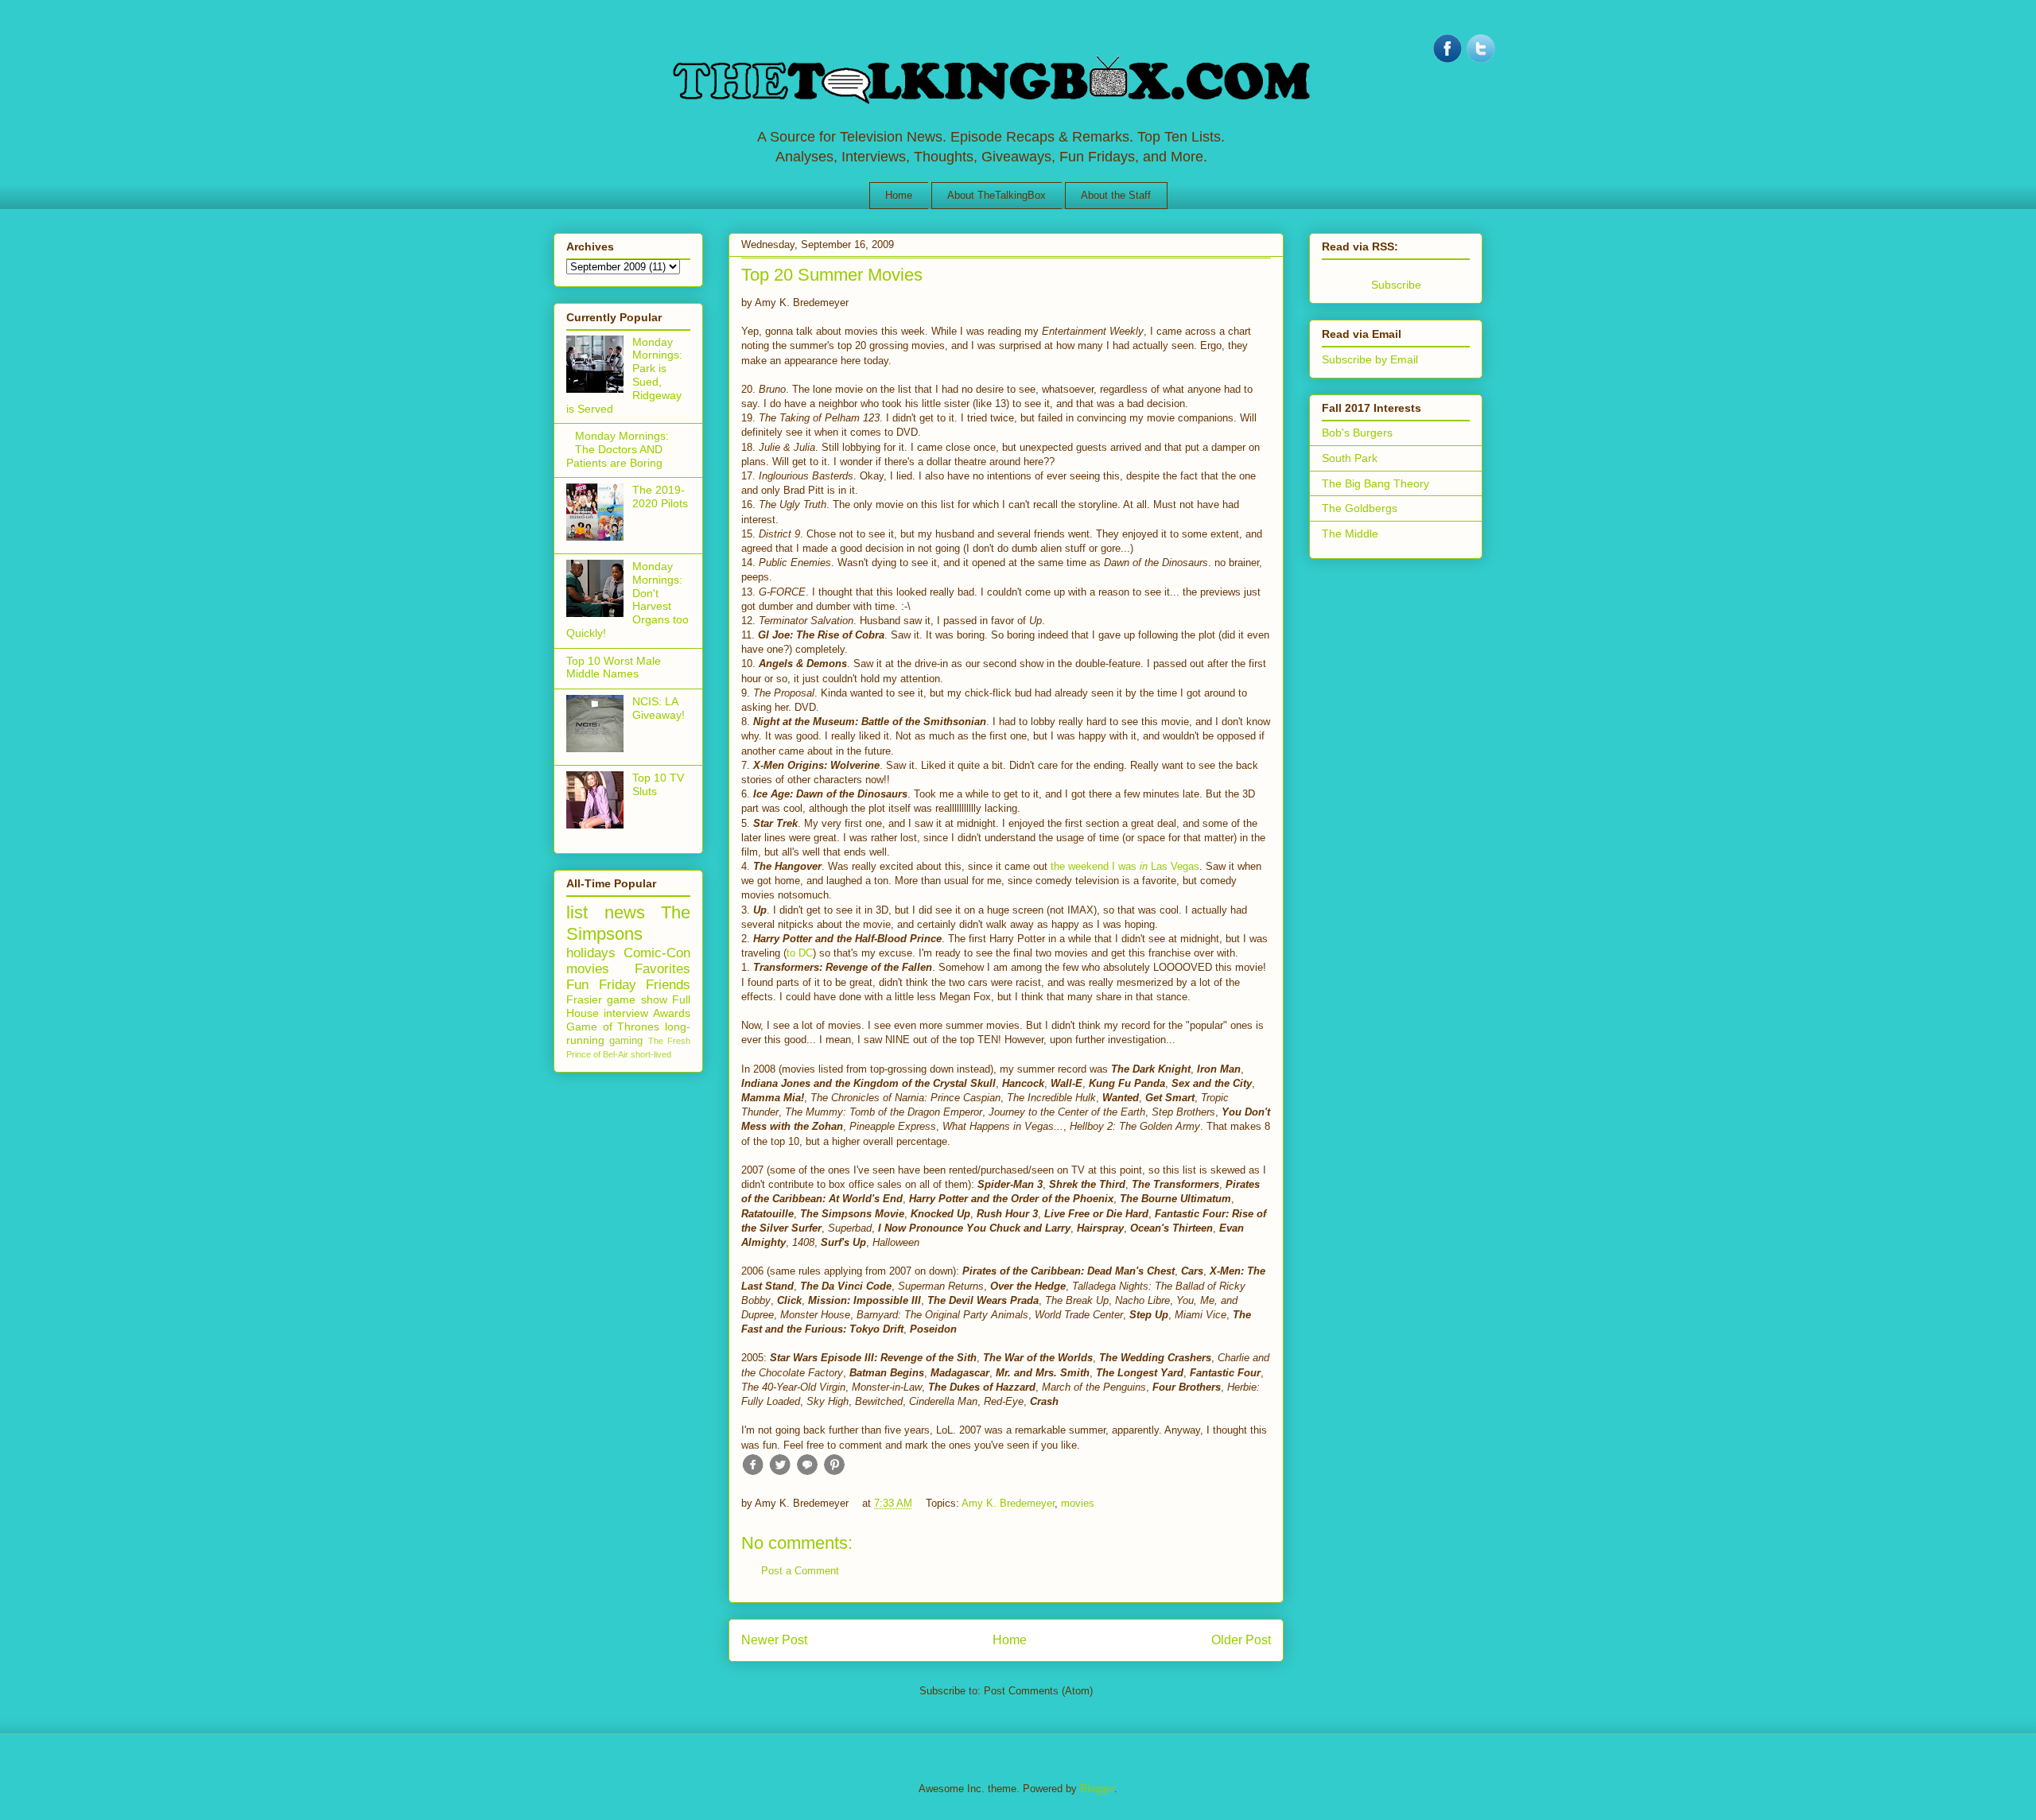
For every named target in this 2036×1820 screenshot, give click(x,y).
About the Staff (1116, 195)
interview (626, 1013)
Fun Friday (601, 985)
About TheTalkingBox (997, 195)
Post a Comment (800, 1571)
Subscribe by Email (1370, 359)
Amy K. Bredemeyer (1008, 1503)
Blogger (1097, 1789)
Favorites (662, 969)
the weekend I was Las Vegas (1125, 866)
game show (637, 999)
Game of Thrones (613, 1026)
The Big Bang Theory (1375, 483)
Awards (672, 1013)
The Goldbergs (1360, 508)
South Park (1350, 458)
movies (1078, 1503)
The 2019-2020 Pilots (660, 497)
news (625, 912)
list (577, 912)
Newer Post (774, 1640)
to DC (800, 953)
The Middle (1350, 534)
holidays (591, 953)
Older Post (1241, 1640)
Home (899, 195)
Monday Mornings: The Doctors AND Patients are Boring (618, 449)
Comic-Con (657, 953)
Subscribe (1396, 285)
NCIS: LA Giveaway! (659, 708)
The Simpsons (628, 923)
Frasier (584, 999)
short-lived (651, 1054)
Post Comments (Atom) (1038, 1691)
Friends (668, 985)
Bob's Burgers (1357, 433)
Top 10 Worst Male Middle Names (614, 667)
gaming (626, 1041)
